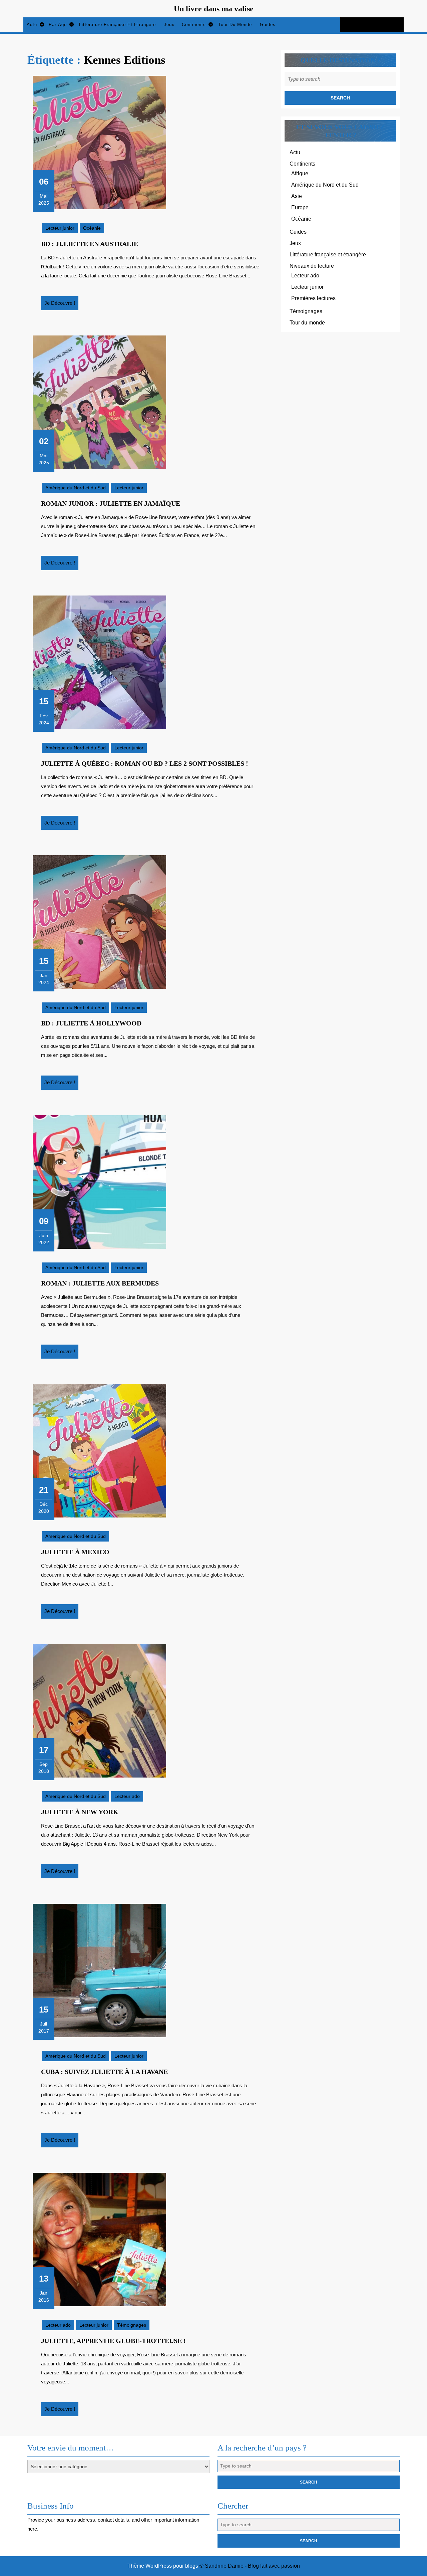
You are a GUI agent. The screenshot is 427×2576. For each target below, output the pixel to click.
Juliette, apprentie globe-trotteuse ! (113, 2341)
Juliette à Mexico (75, 1552)
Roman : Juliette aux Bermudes (100, 1283)
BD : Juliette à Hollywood (91, 1023)
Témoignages (132, 2325)
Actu (32, 25)
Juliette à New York (80, 1812)
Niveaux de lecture (312, 266)
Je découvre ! (61, 305)
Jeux (169, 25)
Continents (194, 25)
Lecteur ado (127, 1796)
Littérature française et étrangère (117, 25)
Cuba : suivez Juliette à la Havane (104, 2072)
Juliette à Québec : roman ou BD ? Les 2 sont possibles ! (145, 763)
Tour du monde (235, 25)
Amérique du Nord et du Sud (76, 488)
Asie (297, 196)
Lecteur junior (60, 228)
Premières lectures (313, 298)
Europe (300, 207)
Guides (268, 25)
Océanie (92, 228)
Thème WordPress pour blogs (163, 2566)
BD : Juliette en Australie (90, 244)
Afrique (300, 173)
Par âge (58, 25)
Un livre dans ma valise (214, 9)
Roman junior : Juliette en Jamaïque (111, 503)
